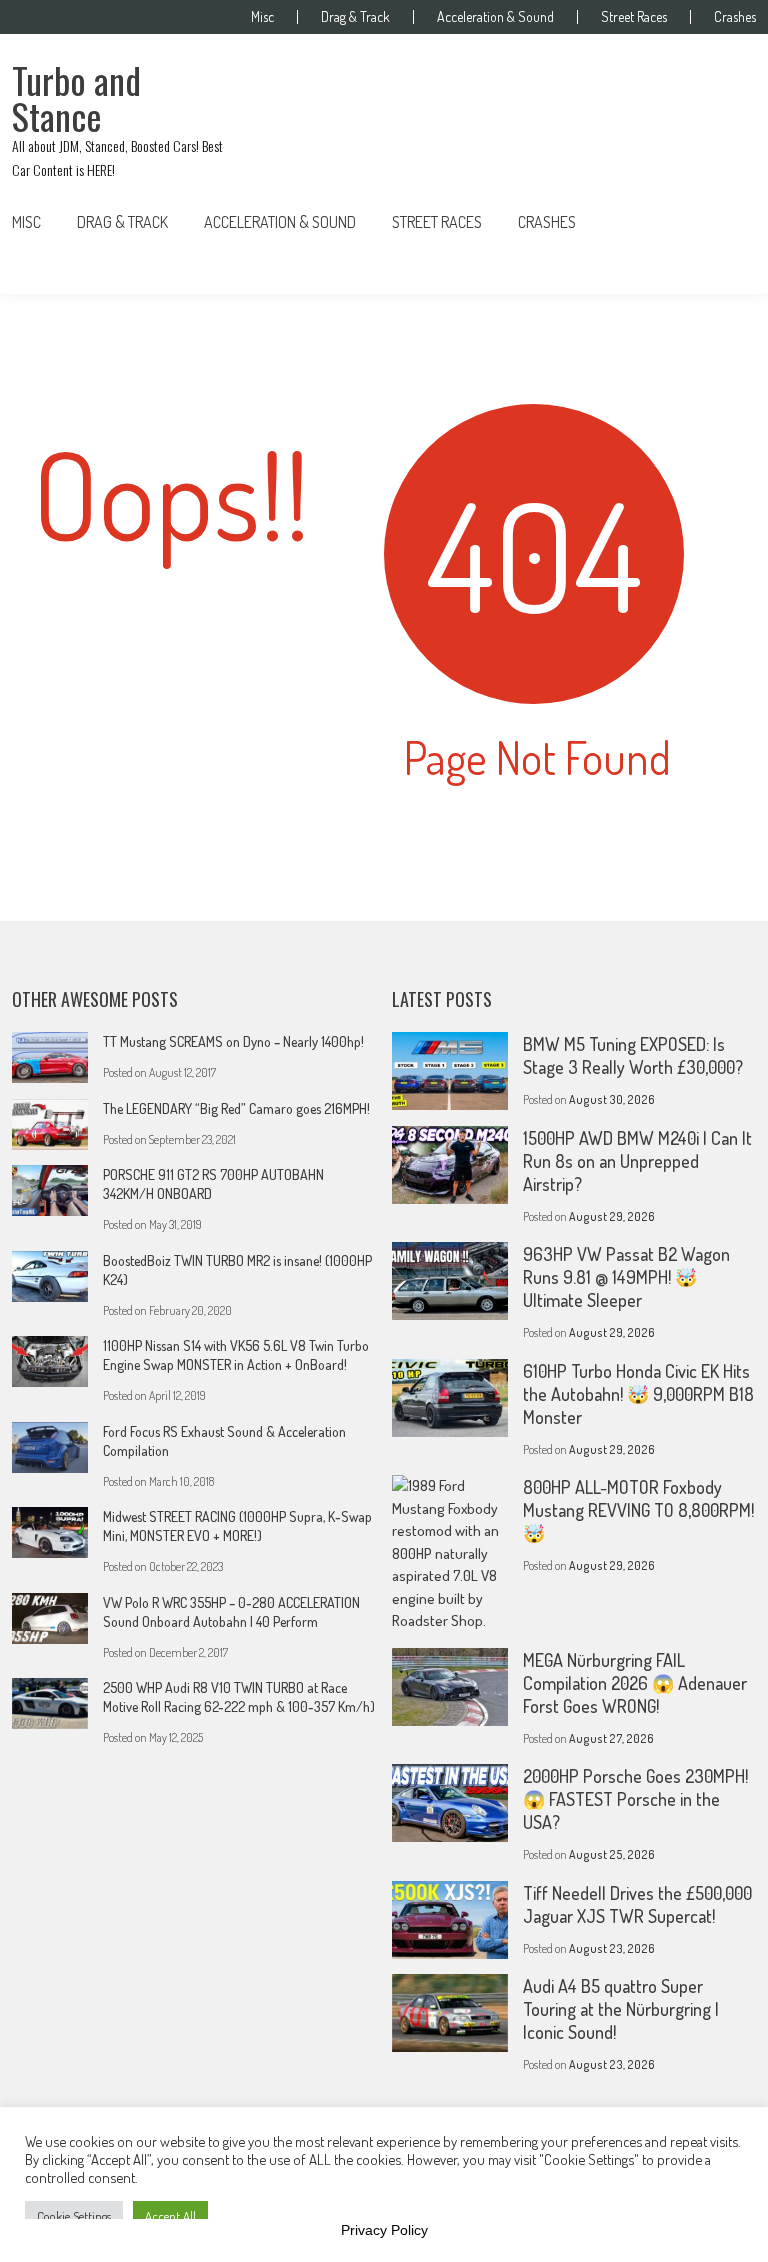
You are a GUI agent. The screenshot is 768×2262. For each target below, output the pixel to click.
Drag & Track (355, 17)
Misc (262, 17)
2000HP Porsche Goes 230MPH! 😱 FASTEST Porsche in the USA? (635, 1799)
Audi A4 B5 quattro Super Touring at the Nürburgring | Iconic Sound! (621, 2009)
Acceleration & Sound (495, 17)
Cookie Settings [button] (74, 2216)
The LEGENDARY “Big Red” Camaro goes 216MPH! (236, 1108)
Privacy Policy (384, 2230)
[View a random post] (725, 222)
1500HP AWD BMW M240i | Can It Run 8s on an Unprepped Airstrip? (637, 1161)
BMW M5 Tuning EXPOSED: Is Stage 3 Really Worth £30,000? (633, 1055)
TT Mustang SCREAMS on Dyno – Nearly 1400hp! (233, 1041)
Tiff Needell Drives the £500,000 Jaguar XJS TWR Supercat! (637, 1904)
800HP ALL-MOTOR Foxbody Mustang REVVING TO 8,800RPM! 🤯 (638, 1510)
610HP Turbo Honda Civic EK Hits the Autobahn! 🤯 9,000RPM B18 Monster (638, 1394)
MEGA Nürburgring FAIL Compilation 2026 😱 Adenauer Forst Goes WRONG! (635, 1683)
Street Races (634, 17)
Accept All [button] (170, 2216)
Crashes (735, 17)
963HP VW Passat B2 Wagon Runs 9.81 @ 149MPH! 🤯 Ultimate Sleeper (626, 1277)
